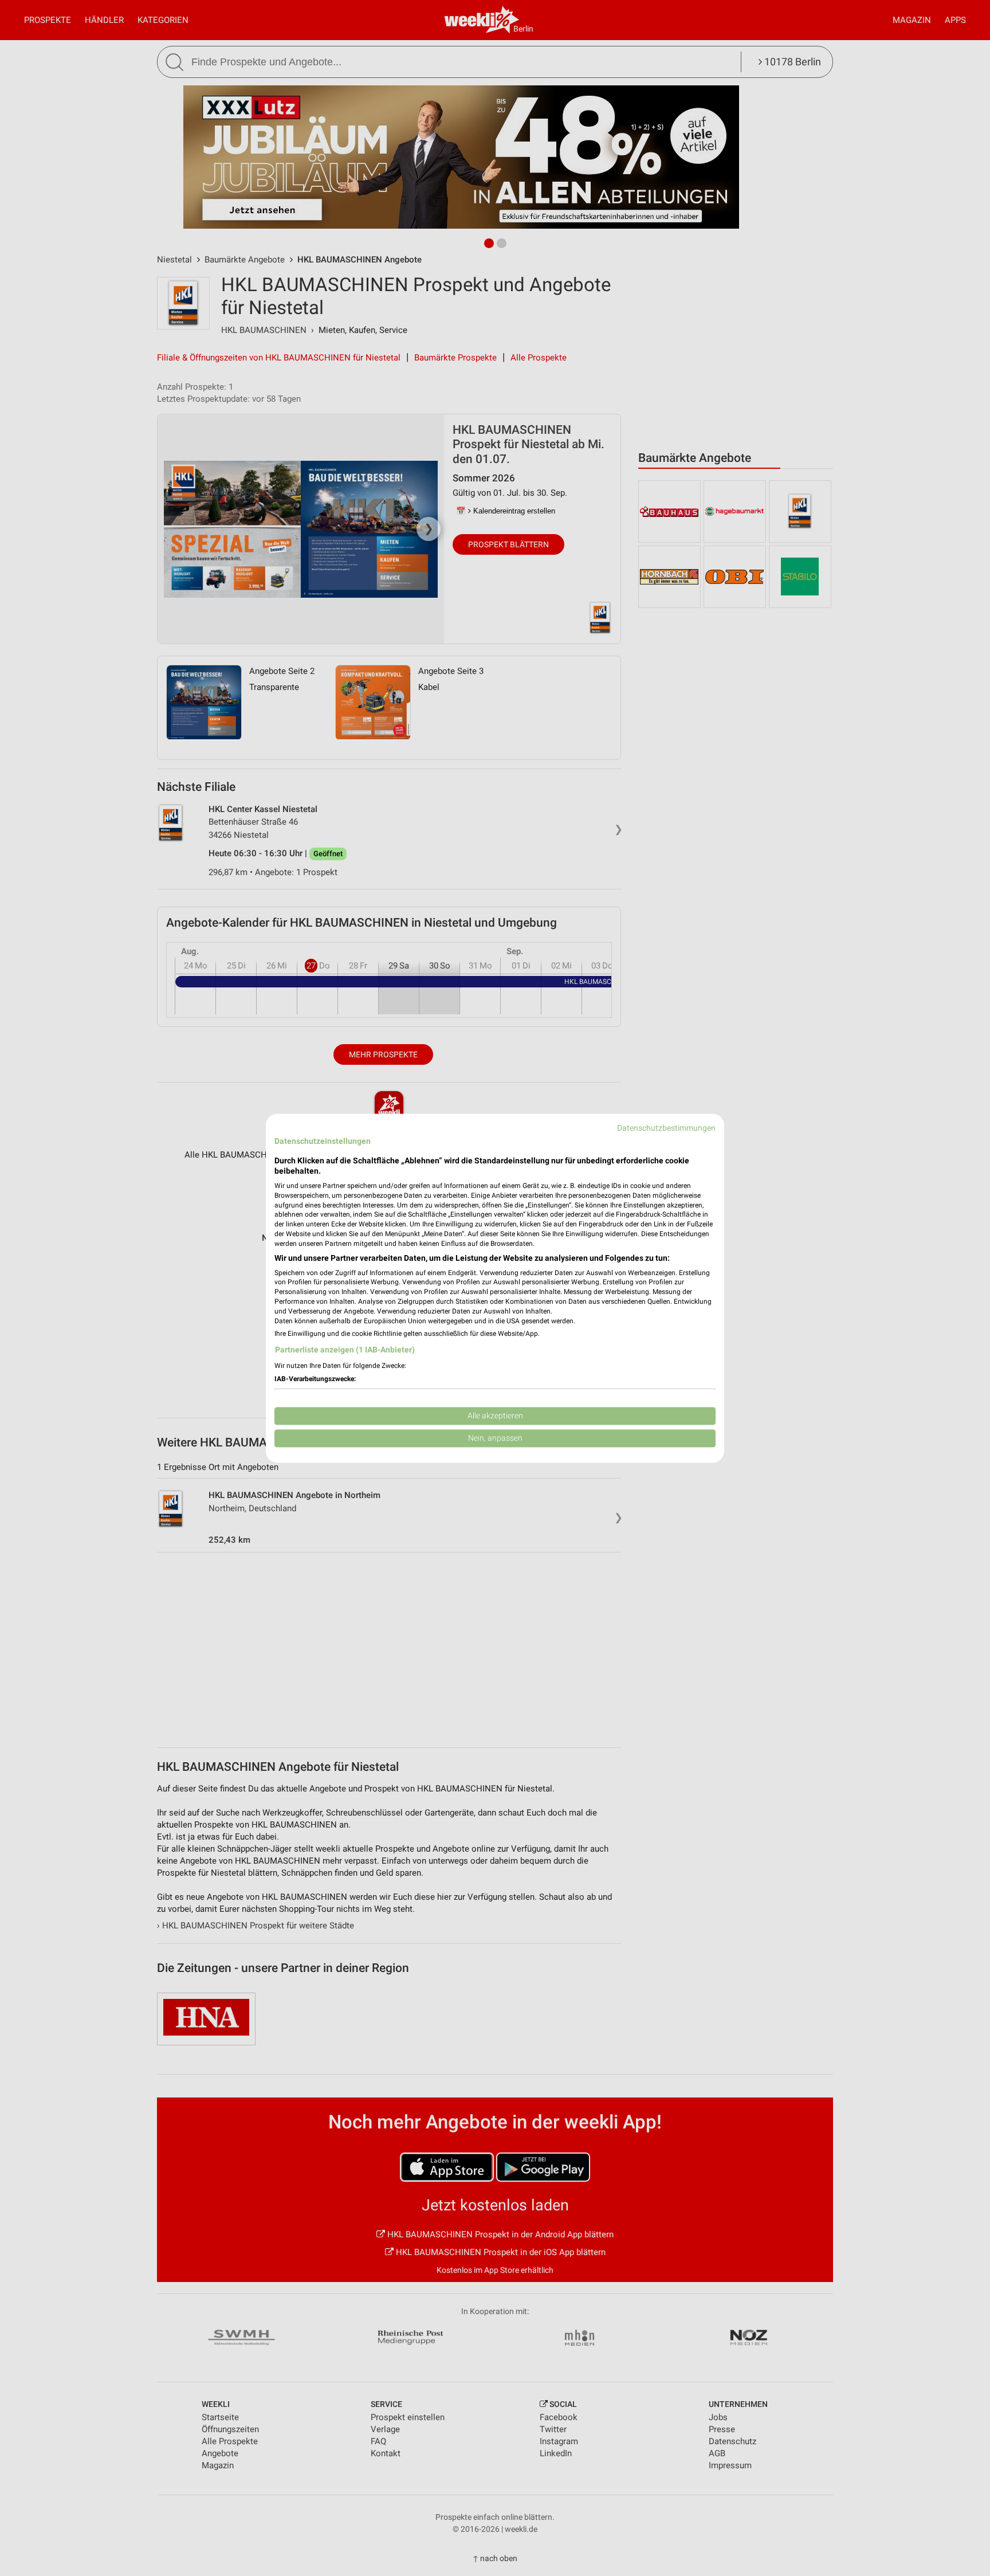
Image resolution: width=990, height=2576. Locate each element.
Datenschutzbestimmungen (666, 1128)
